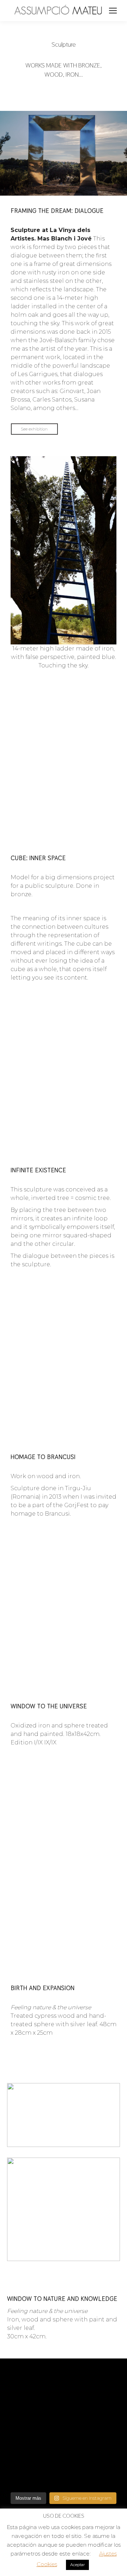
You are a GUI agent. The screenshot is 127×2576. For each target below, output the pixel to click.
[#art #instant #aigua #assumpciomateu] (26, 2384)
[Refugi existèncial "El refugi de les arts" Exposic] (26, 2462)
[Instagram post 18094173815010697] (64, 2447)
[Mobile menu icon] (113, 11)
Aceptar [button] (77, 2565)
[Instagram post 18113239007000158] (64, 2384)
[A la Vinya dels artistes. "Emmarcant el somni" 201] (101, 2405)
